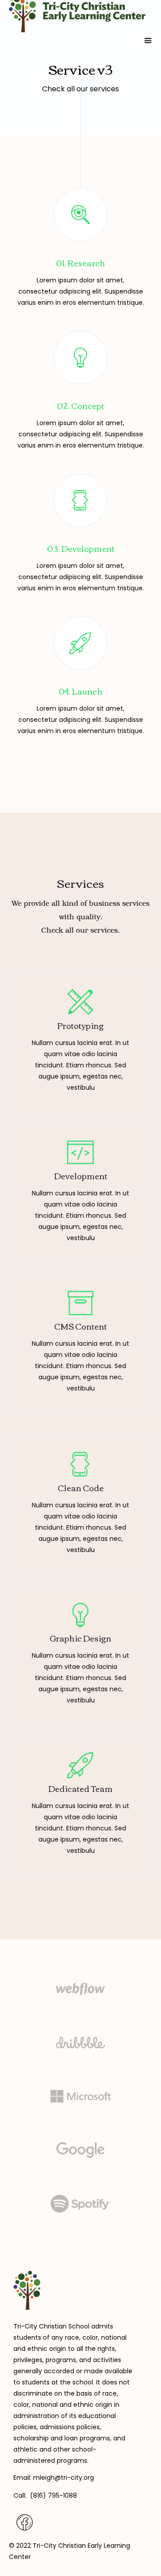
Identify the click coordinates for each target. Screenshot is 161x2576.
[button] (148, 41)
